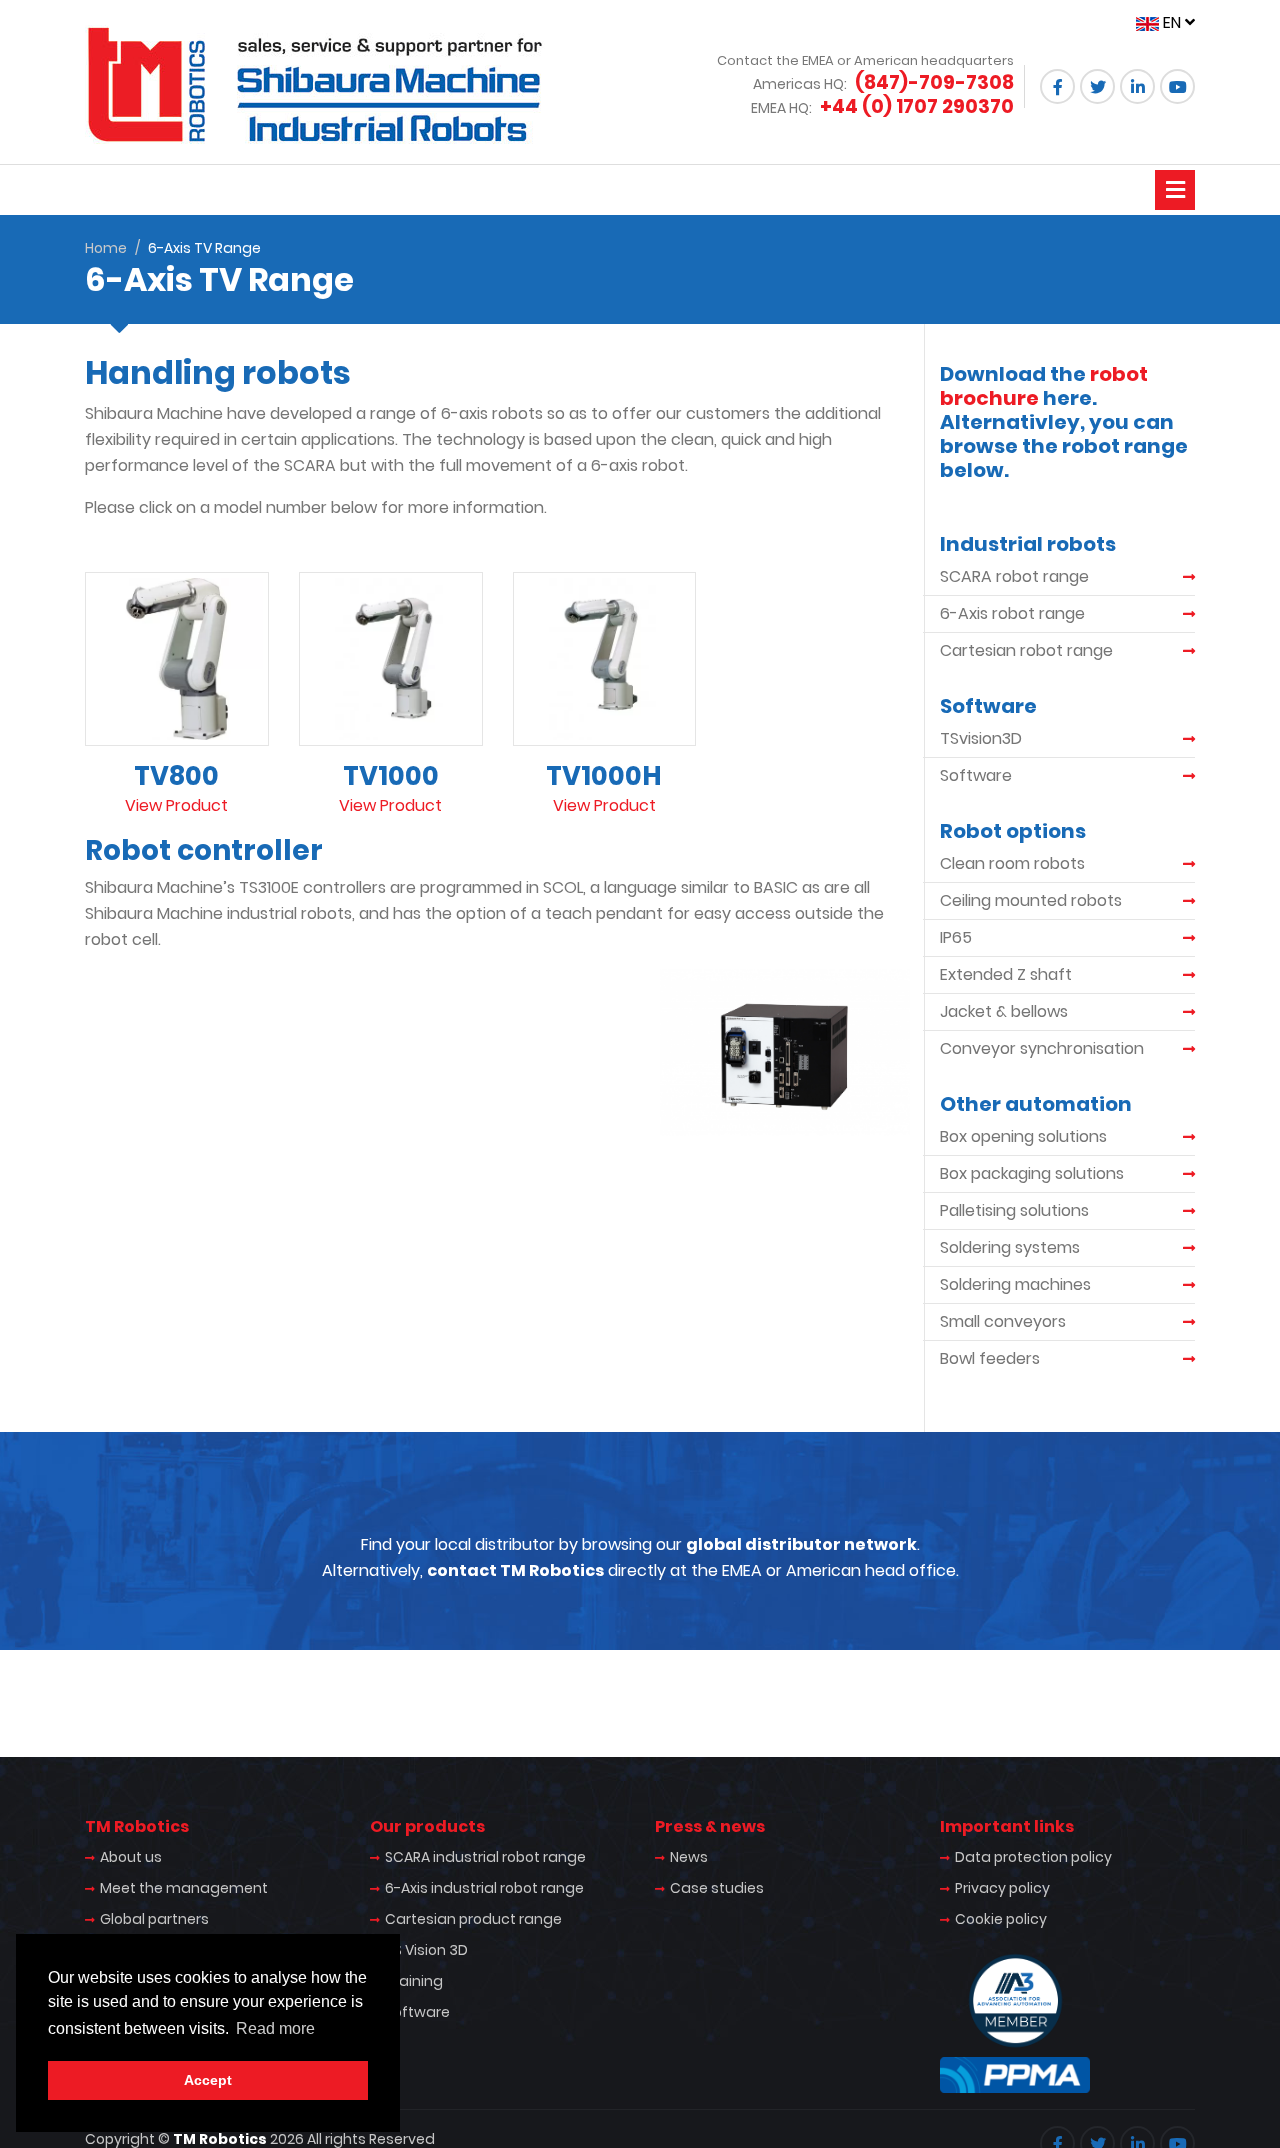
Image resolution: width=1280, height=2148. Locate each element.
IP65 (956, 937)
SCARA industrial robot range (485, 1857)
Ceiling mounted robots (1031, 900)
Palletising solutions (1014, 1210)
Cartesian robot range (1026, 650)
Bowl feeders (990, 1358)
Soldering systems (1010, 1247)
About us (131, 1857)
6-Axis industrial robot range (484, 1888)
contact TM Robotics (515, 1570)
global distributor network (801, 1544)
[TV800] (177, 658)
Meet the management (184, 1888)
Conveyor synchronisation (1042, 1048)
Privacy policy (1002, 1888)
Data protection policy (1033, 1857)
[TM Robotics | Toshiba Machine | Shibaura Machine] (315, 84)
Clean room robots (1012, 863)
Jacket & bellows (1004, 1011)
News (689, 1857)
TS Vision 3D (426, 1950)
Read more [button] (275, 2028)
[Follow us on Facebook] (1057, 86)
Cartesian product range (473, 1919)
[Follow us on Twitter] (1097, 86)
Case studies (717, 1888)
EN (1172, 22)
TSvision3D (981, 738)
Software (976, 775)
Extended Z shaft (1006, 974)
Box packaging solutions (1032, 1173)
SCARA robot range (1014, 576)
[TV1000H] (605, 658)
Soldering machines (1015, 1284)
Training (414, 1981)
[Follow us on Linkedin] (1137, 86)
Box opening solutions (1023, 1136)
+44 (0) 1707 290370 (917, 106)
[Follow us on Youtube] (1177, 86)
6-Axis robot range (1012, 613)
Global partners (154, 1919)
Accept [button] (208, 2080)
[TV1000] (391, 658)
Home (106, 248)
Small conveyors (1003, 1321)
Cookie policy (1001, 1919)
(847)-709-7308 (934, 82)
